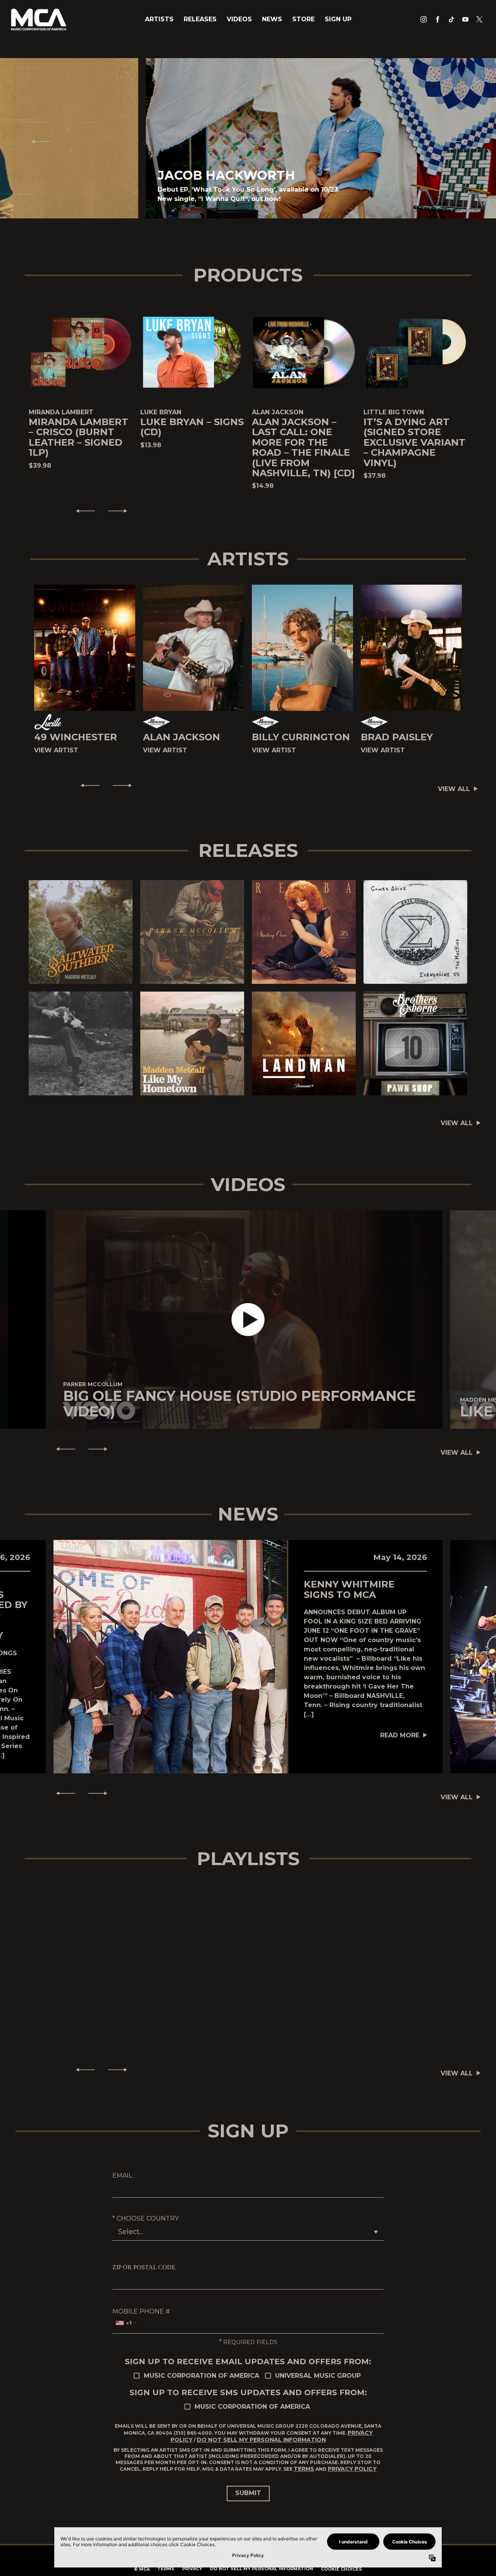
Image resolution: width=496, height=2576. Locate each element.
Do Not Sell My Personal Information (261, 2440)
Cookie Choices (341, 2569)
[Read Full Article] (170, 1656)
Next (458, 141)
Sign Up (338, 19)
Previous (38, 141)
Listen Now (77, 932)
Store (303, 19)
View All (454, 789)
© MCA (142, 2569)
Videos (239, 19)
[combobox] (126, 2323)
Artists (159, 19)
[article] (248, 1320)
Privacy (192, 2569)
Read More (400, 1735)
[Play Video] (248, 1320)
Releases (200, 19)
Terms (304, 2469)
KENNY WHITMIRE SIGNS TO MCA (349, 1589)
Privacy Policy (352, 2469)
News (272, 19)
